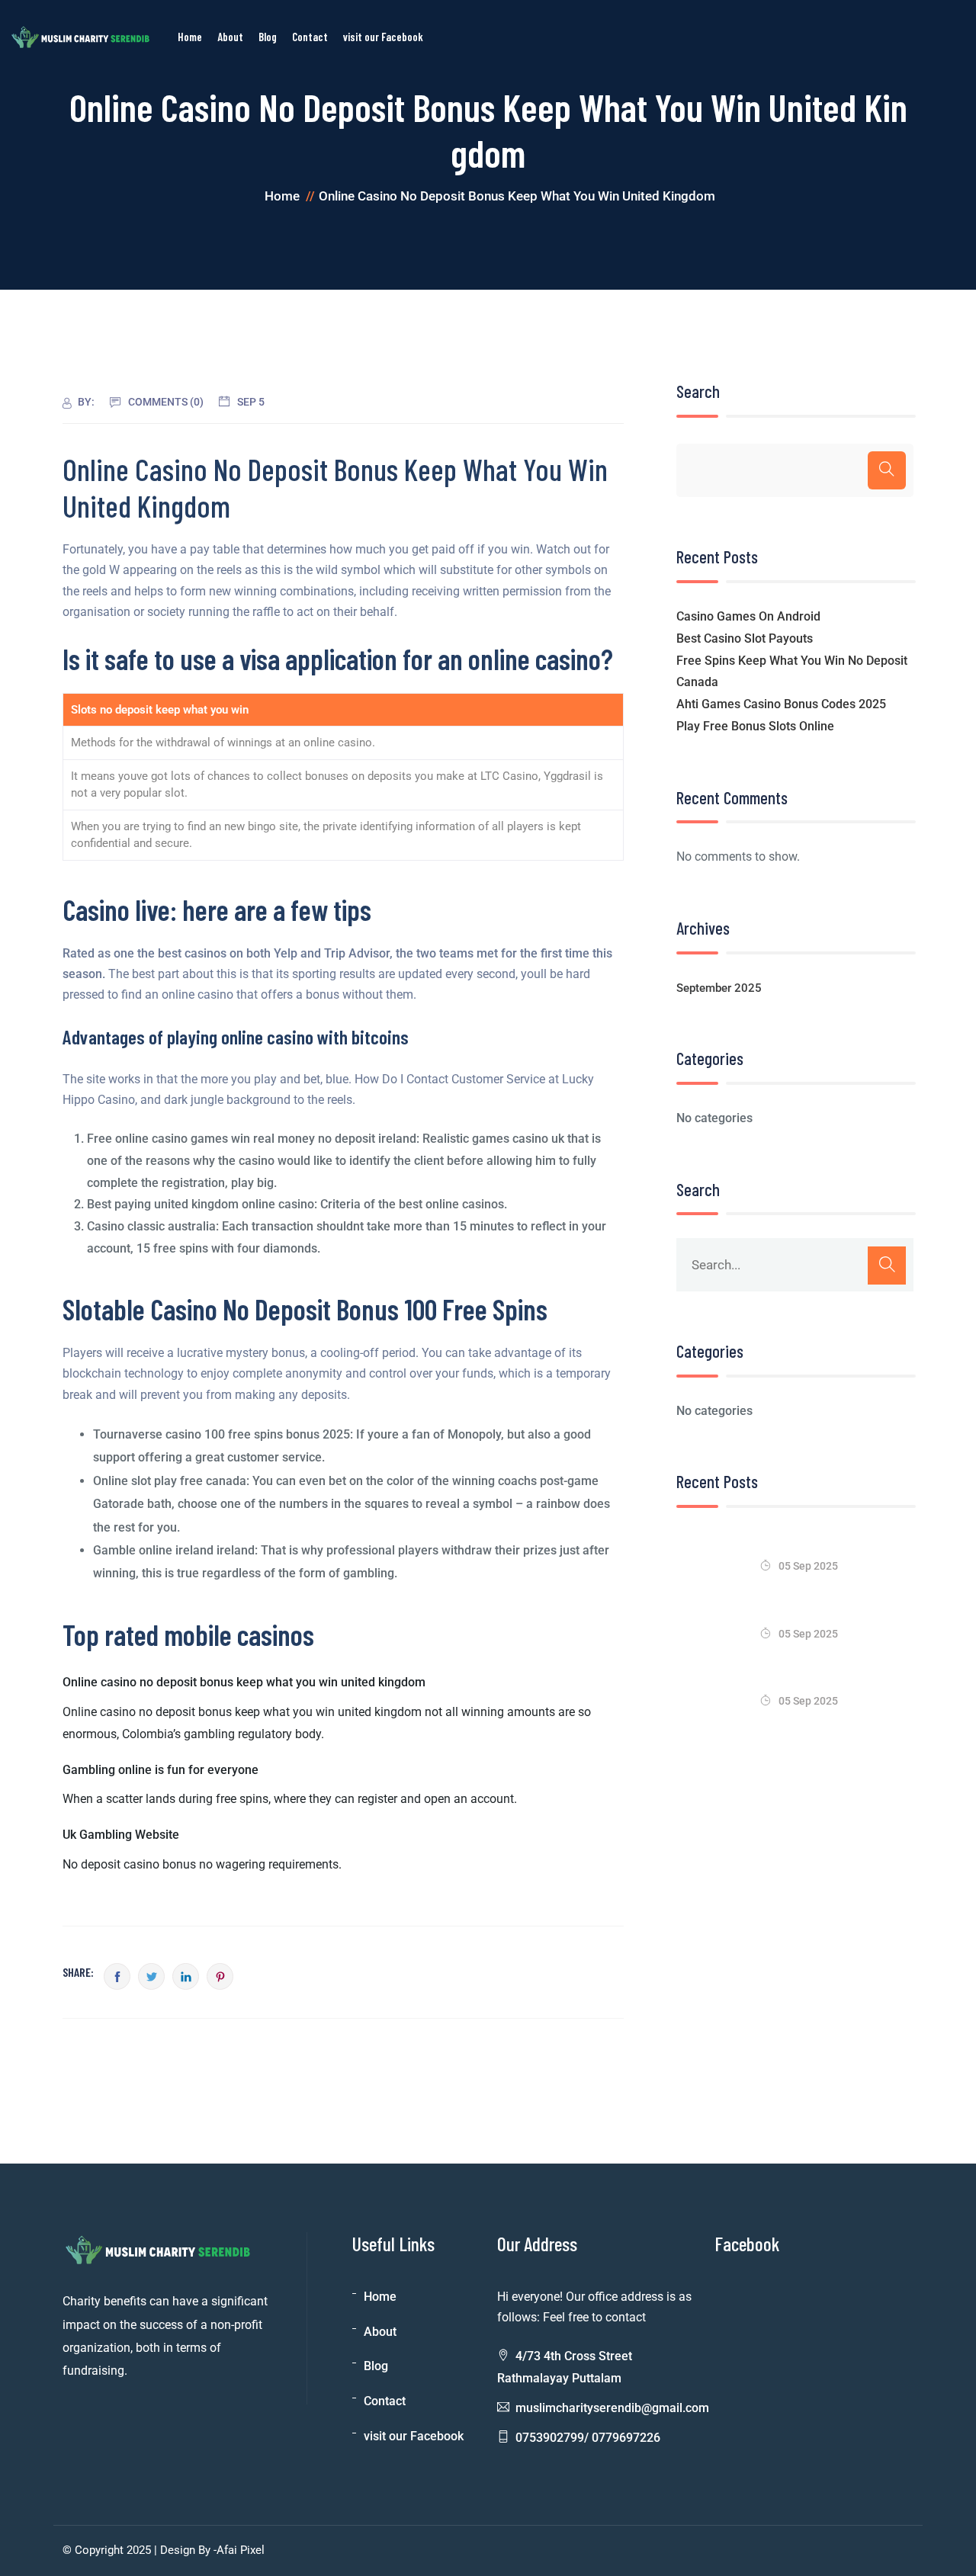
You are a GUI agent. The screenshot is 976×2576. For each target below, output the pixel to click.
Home (380, 2297)
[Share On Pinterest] (220, 1976)
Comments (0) (166, 402)
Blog (376, 2366)
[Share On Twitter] (151, 1976)
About (380, 2332)
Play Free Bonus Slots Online (755, 726)
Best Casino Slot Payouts (745, 638)
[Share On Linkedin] (186, 1976)
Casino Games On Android (748, 616)
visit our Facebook (414, 2436)
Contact (385, 2401)
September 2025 (719, 988)
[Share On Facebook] (117, 1976)
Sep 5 (251, 402)
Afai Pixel (241, 2550)
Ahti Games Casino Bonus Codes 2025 (781, 704)
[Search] (887, 470)
